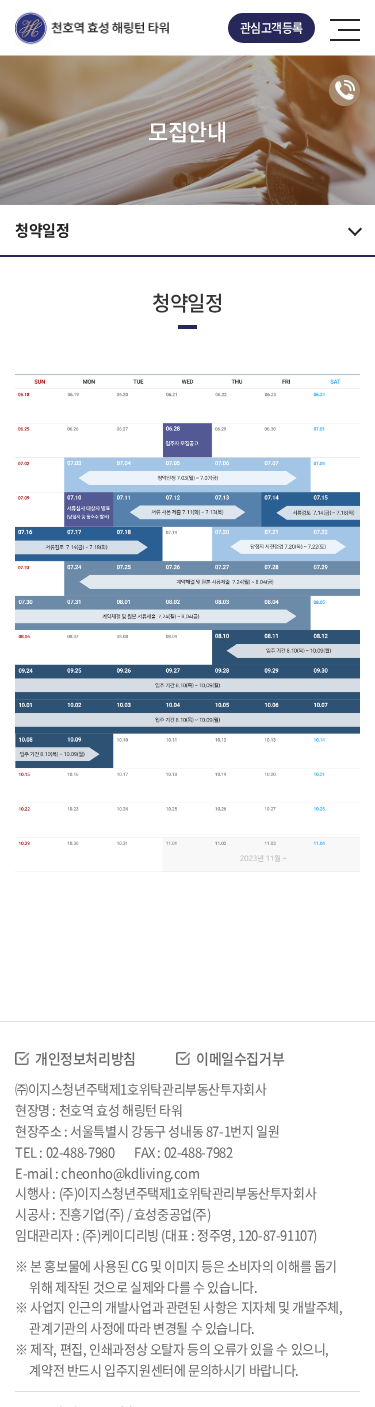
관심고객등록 (271, 28)
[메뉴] (345, 28)
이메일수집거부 (240, 1058)
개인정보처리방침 (85, 1058)
